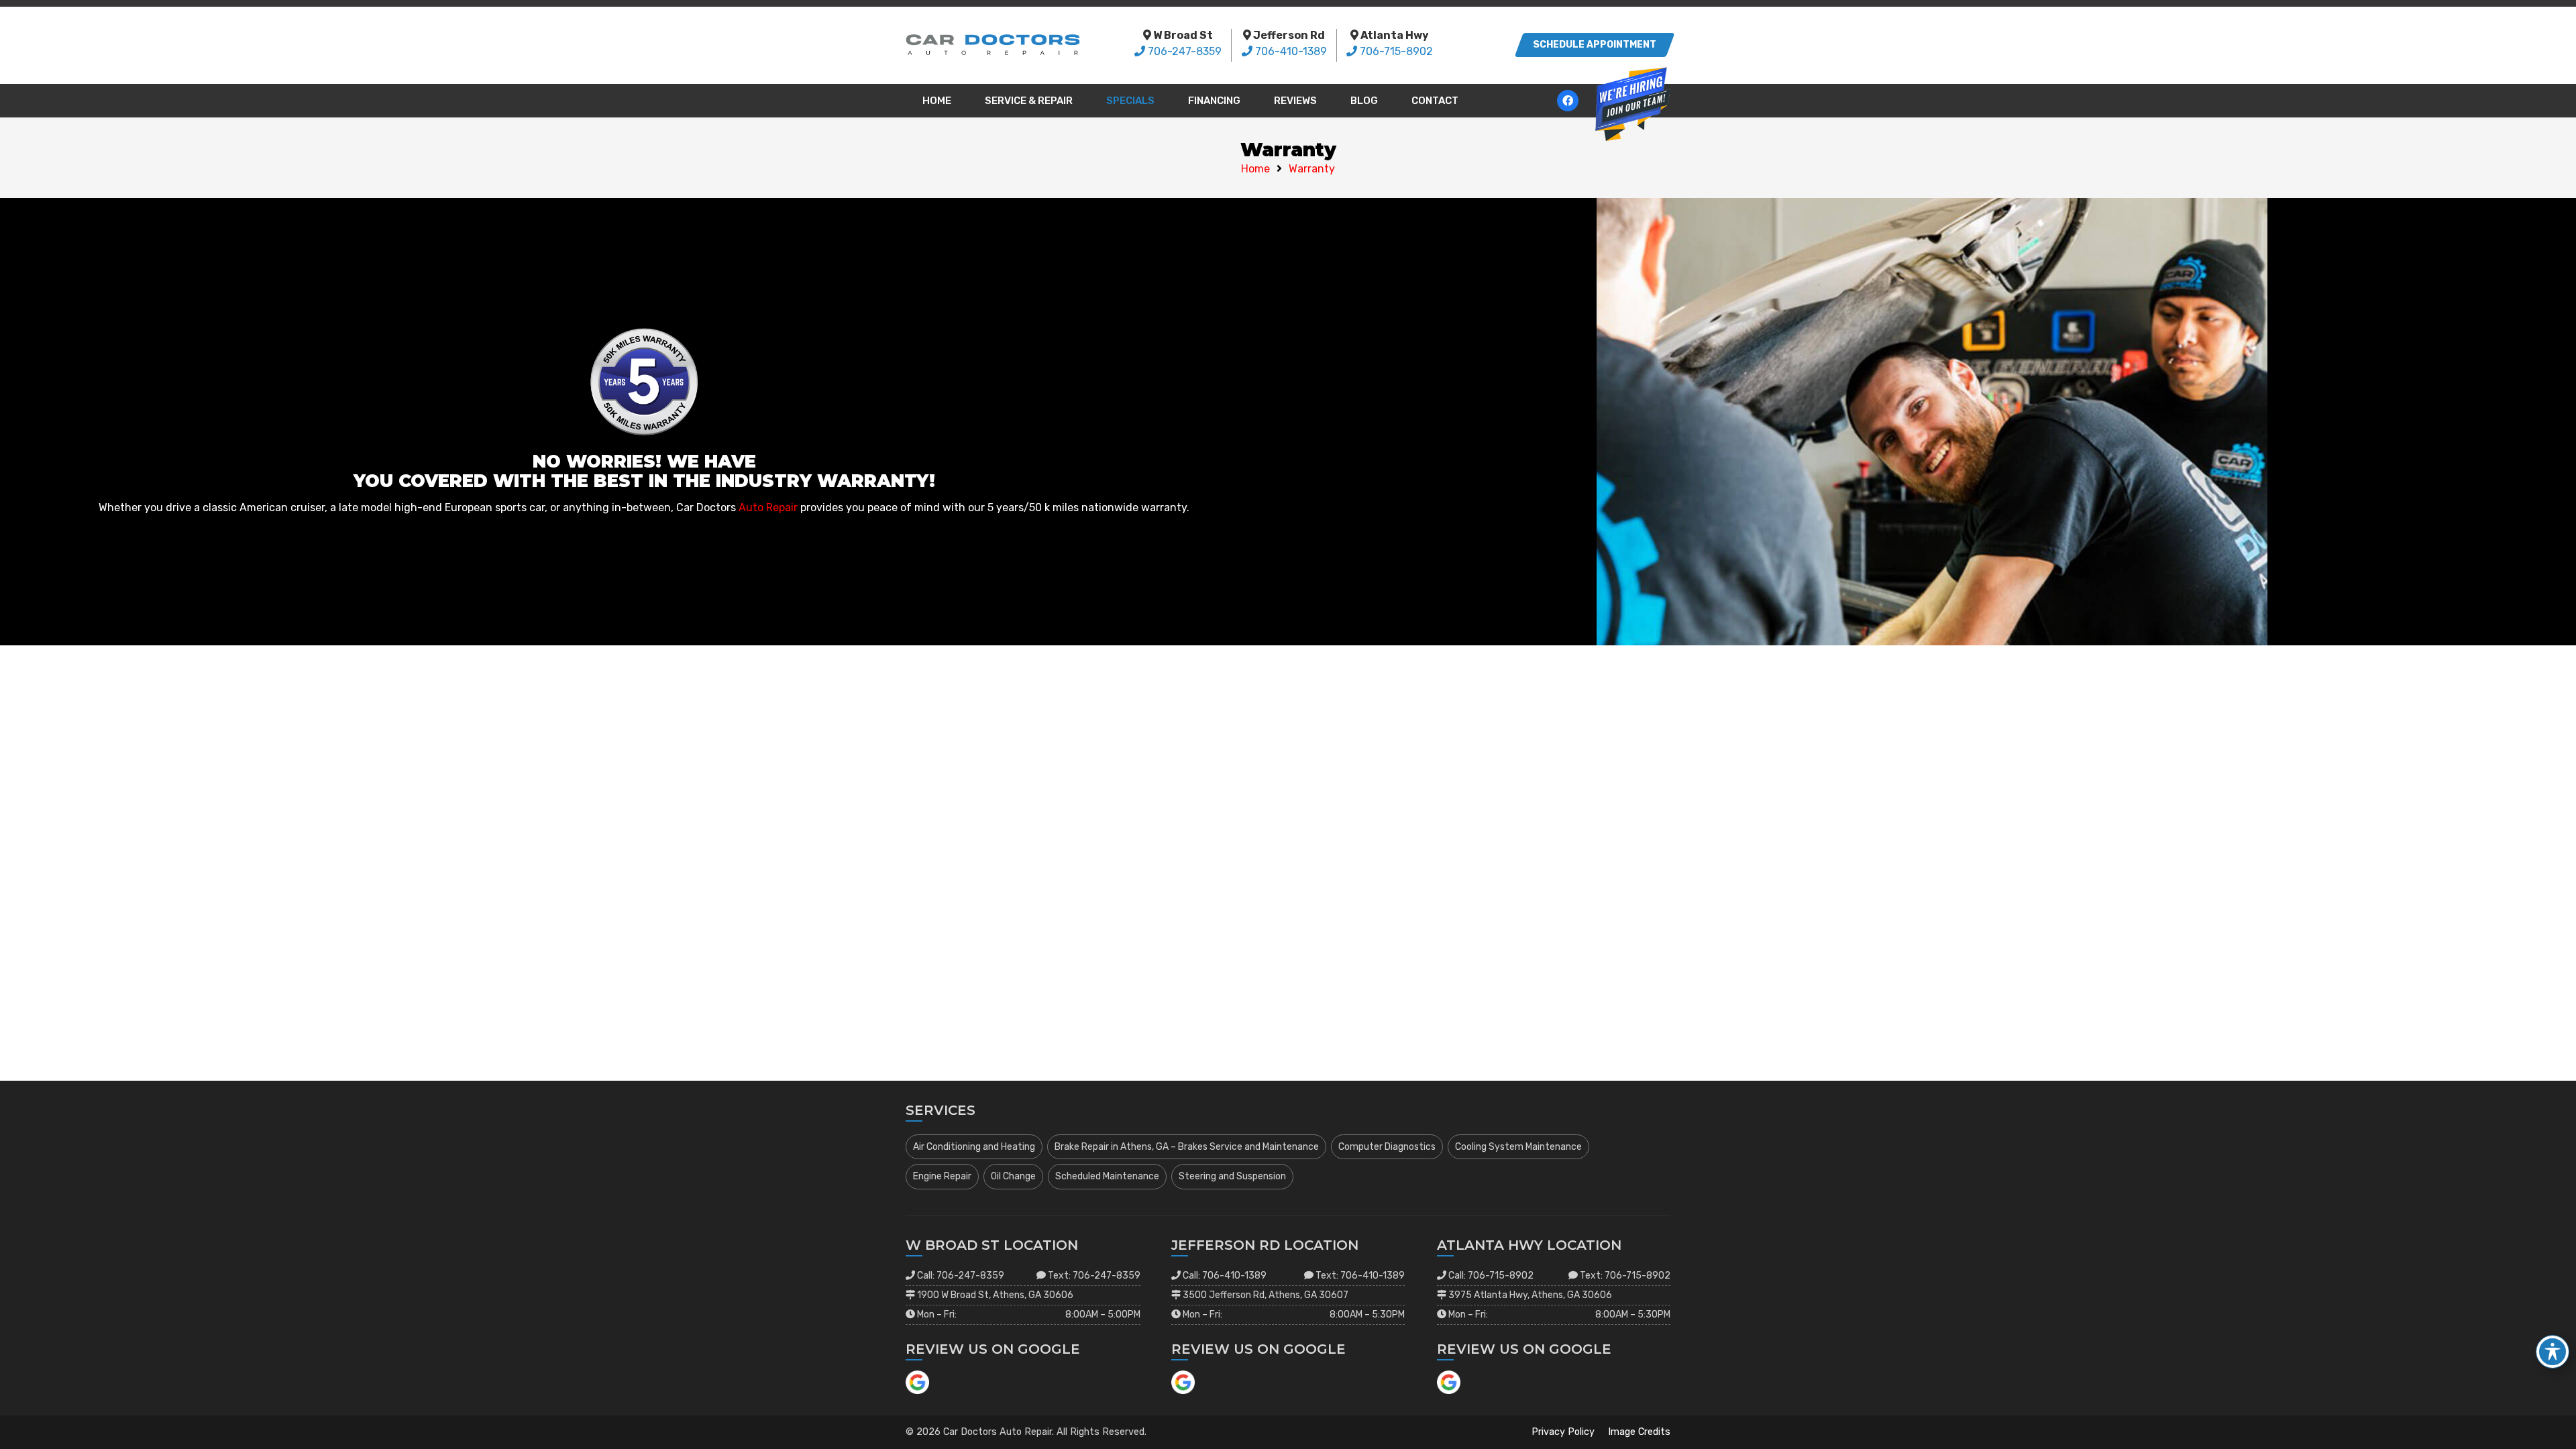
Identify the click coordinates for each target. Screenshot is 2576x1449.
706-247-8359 (1185, 51)
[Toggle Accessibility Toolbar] (2553, 1352)
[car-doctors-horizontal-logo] (993, 45)
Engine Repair (942, 1176)
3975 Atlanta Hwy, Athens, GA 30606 (1530, 1295)
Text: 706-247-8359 (1094, 1276)
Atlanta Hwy (1395, 35)
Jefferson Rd (1289, 35)
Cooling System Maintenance (1518, 1147)
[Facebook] (1568, 101)
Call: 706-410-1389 (1225, 1276)
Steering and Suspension (1232, 1176)
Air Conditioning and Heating (974, 1147)
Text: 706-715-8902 (1625, 1276)
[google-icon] (917, 1382)
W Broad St (1183, 35)
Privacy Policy (1563, 1432)
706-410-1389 (1291, 51)
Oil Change (1013, 1176)
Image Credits (1639, 1432)
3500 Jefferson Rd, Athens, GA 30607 (1266, 1295)
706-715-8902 (1396, 51)
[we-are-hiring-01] (1633, 104)
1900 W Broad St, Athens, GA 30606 (995, 1295)
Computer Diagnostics (1387, 1147)
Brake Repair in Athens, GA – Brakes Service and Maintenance (1187, 1147)
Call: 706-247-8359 (961, 1276)
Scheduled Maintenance (1107, 1176)
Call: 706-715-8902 (1491, 1276)
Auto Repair (768, 507)
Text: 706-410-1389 (1360, 1276)
